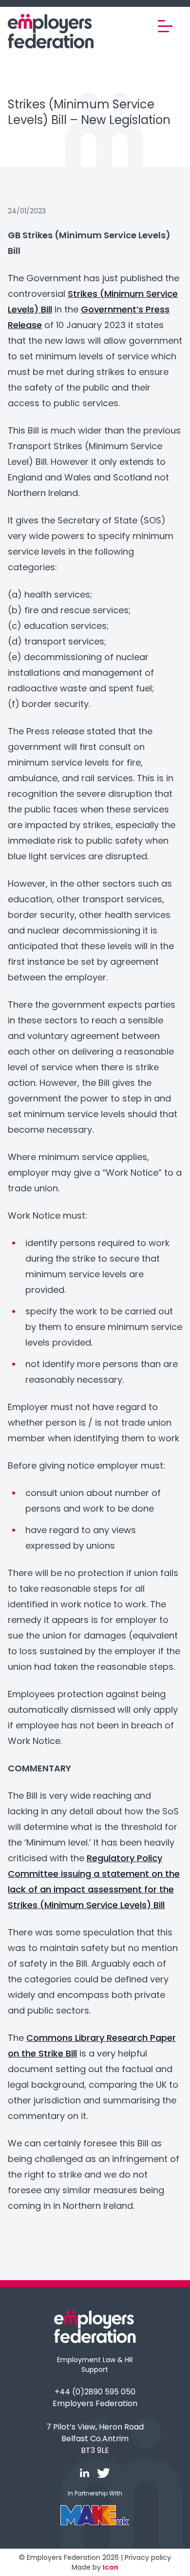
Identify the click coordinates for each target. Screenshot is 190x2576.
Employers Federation (95, 2403)
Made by (95, 2567)
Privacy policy (148, 2557)
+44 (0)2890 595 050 (95, 2392)
